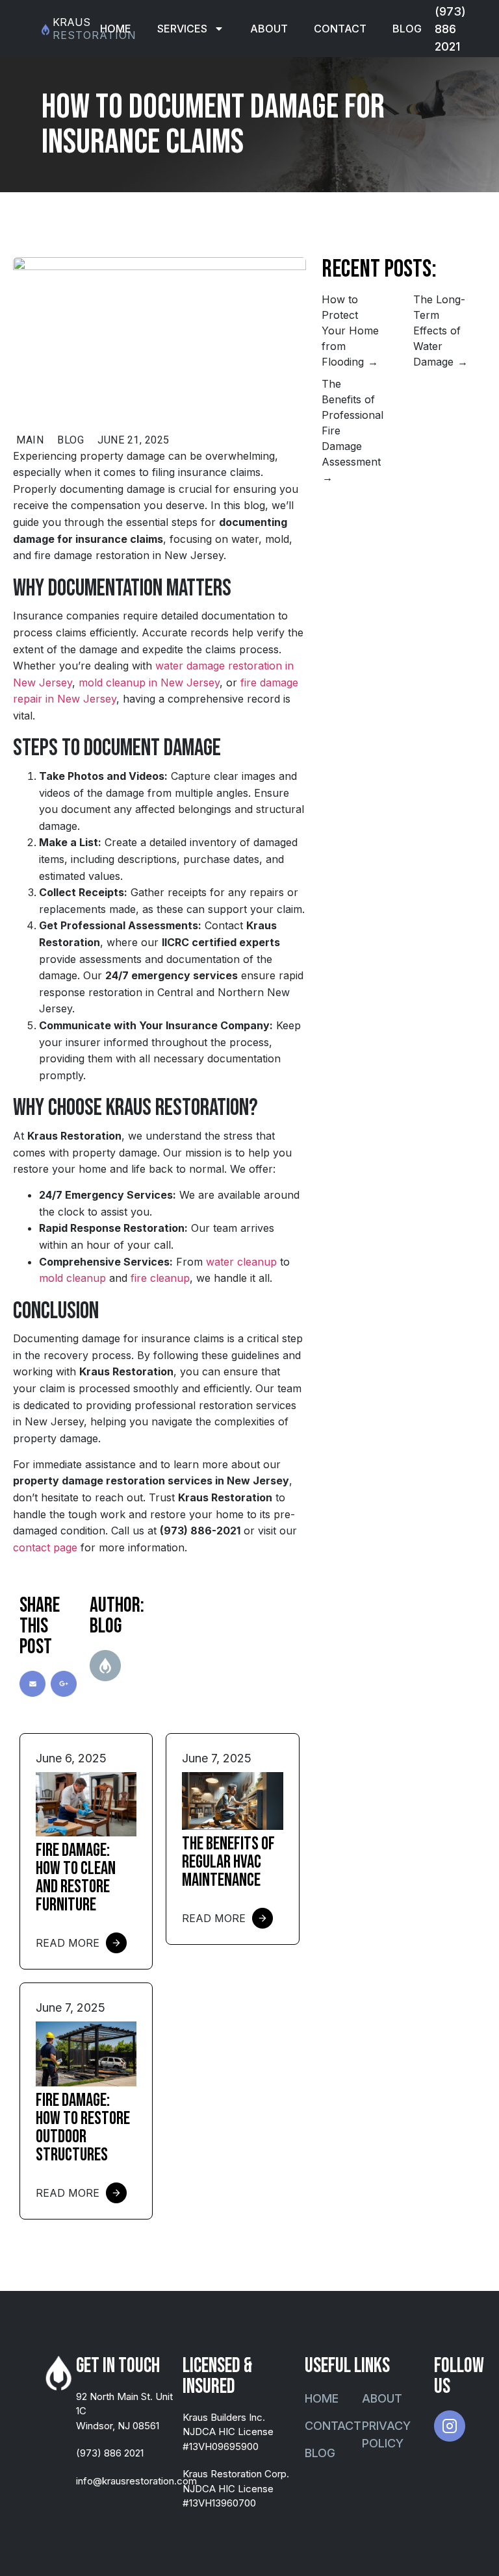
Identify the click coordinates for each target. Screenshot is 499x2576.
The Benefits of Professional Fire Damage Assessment (352, 423)
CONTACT (340, 29)
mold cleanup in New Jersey (149, 682)
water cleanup (241, 1262)
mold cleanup (72, 1278)
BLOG (407, 29)
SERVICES (182, 29)
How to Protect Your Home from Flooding (350, 331)
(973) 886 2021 (450, 29)
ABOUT (269, 29)
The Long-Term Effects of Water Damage (439, 331)
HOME (116, 29)
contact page (45, 1547)
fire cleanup (160, 1278)
